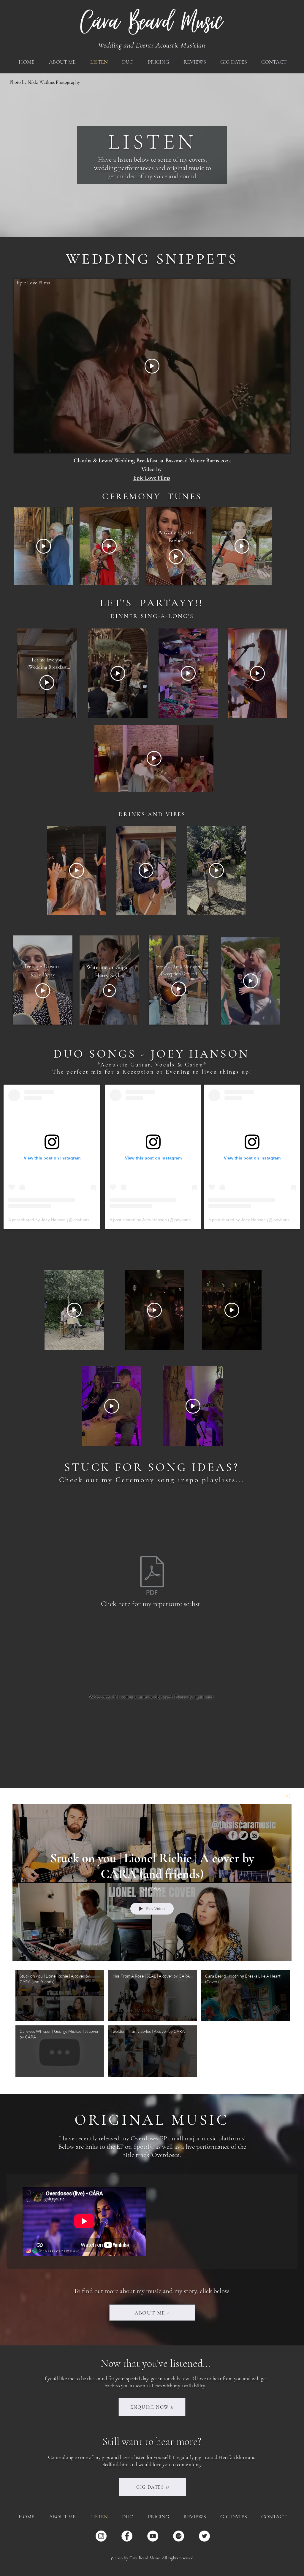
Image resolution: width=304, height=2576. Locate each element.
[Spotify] (179, 2536)
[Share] (286, 1796)
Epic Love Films (33, 283)
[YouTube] (153, 2536)
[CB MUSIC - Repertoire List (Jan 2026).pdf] (152, 1576)
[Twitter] (204, 2536)
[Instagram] (101, 2536)
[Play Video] (60, 1996)
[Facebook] (127, 2536)
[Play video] (152, 366)
